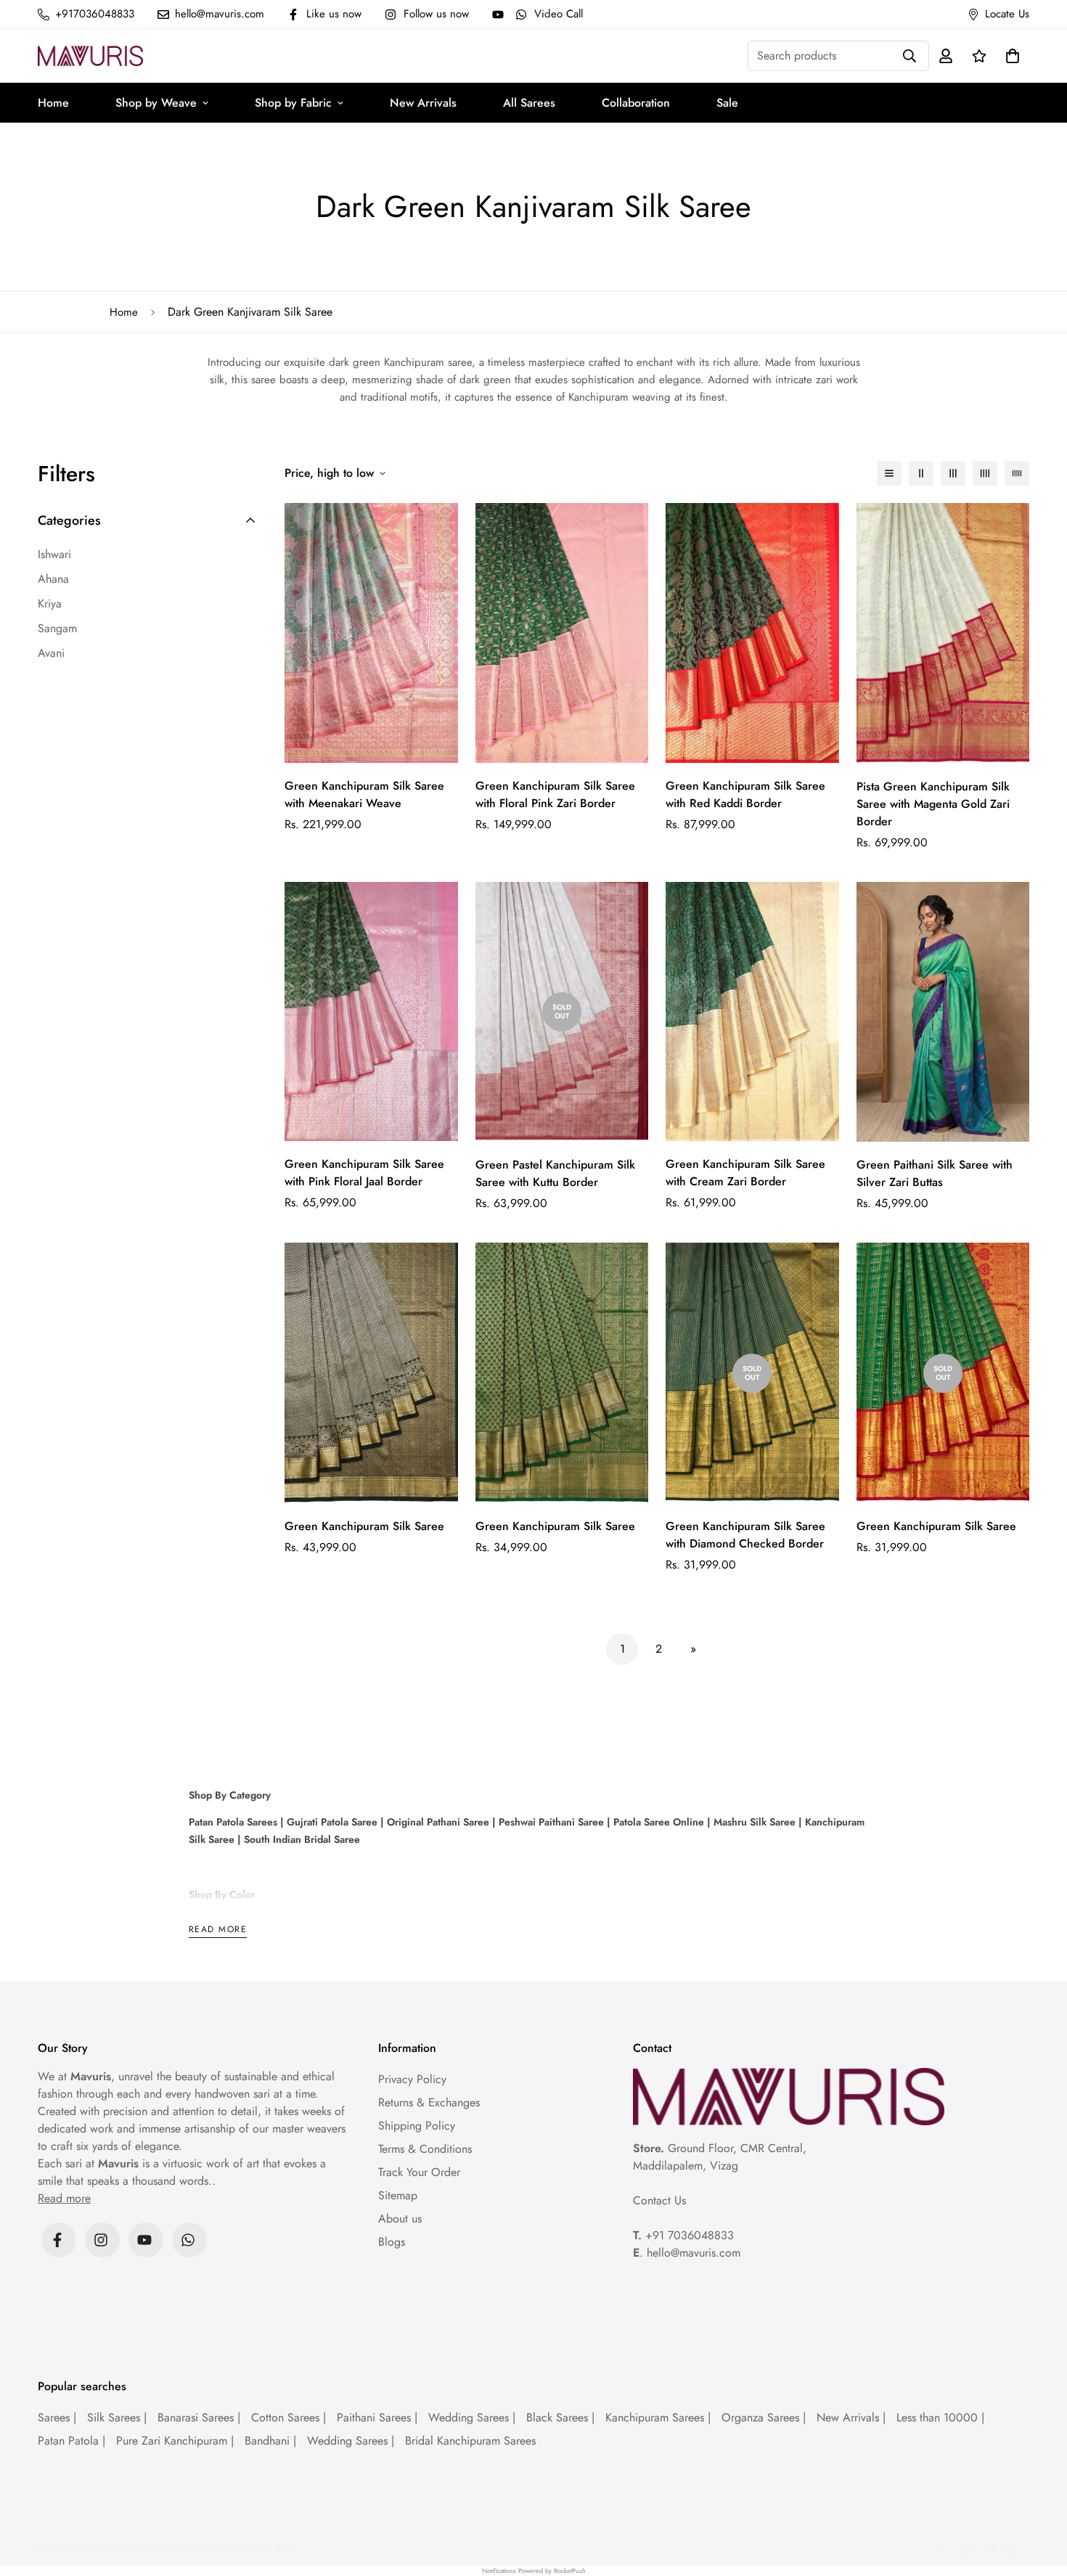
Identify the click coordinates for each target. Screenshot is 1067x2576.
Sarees (57, 2417)
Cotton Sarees (289, 2417)
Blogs (392, 2242)
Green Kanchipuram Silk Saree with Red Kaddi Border (745, 794)
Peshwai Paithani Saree (550, 1822)
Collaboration (636, 103)
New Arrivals (423, 103)
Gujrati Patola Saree (331, 1822)
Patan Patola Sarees (233, 1822)
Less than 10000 (940, 2417)
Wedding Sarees (472, 2417)
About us (400, 2219)
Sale (727, 103)
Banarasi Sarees (199, 2417)
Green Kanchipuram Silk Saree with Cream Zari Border (745, 1173)
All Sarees (529, 103)
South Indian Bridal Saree (301, 1839)
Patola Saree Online (657, 1822)
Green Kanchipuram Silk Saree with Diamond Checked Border (745, 1535)
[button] (1010, 56)
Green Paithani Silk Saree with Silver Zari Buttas (935, 1173)
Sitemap (398, 2195)
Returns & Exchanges (429, 2102)
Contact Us (659, 2200)
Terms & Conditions (425, 2149)
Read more (218, 1930)
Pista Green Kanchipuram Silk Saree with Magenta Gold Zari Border (933, 804)
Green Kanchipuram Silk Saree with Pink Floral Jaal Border (364, 1173)
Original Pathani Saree (438, 1822)
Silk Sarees (117, 2417)
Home (53, 103)
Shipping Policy (417, 2126)
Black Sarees (560, 2417)
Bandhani (270, 2441)
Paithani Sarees (377, 2417)
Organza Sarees (764, 2417)
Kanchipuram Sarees (658, 2417)
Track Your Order (419, 2172)
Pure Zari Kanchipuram (175, 2441)
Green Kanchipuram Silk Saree (364, 1526)
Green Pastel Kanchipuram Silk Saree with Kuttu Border (555, 1173)
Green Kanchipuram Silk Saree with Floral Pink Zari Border (555, 794)
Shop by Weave (156, 103)
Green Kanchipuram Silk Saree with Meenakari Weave (364, 794)
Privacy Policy (412, 2079)
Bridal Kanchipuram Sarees (470, 2441)
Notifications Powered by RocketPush (534, 2571)
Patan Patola (71, 2441)
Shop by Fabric (293, 103)
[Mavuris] (90, 56)
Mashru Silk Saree (753, 1822)
